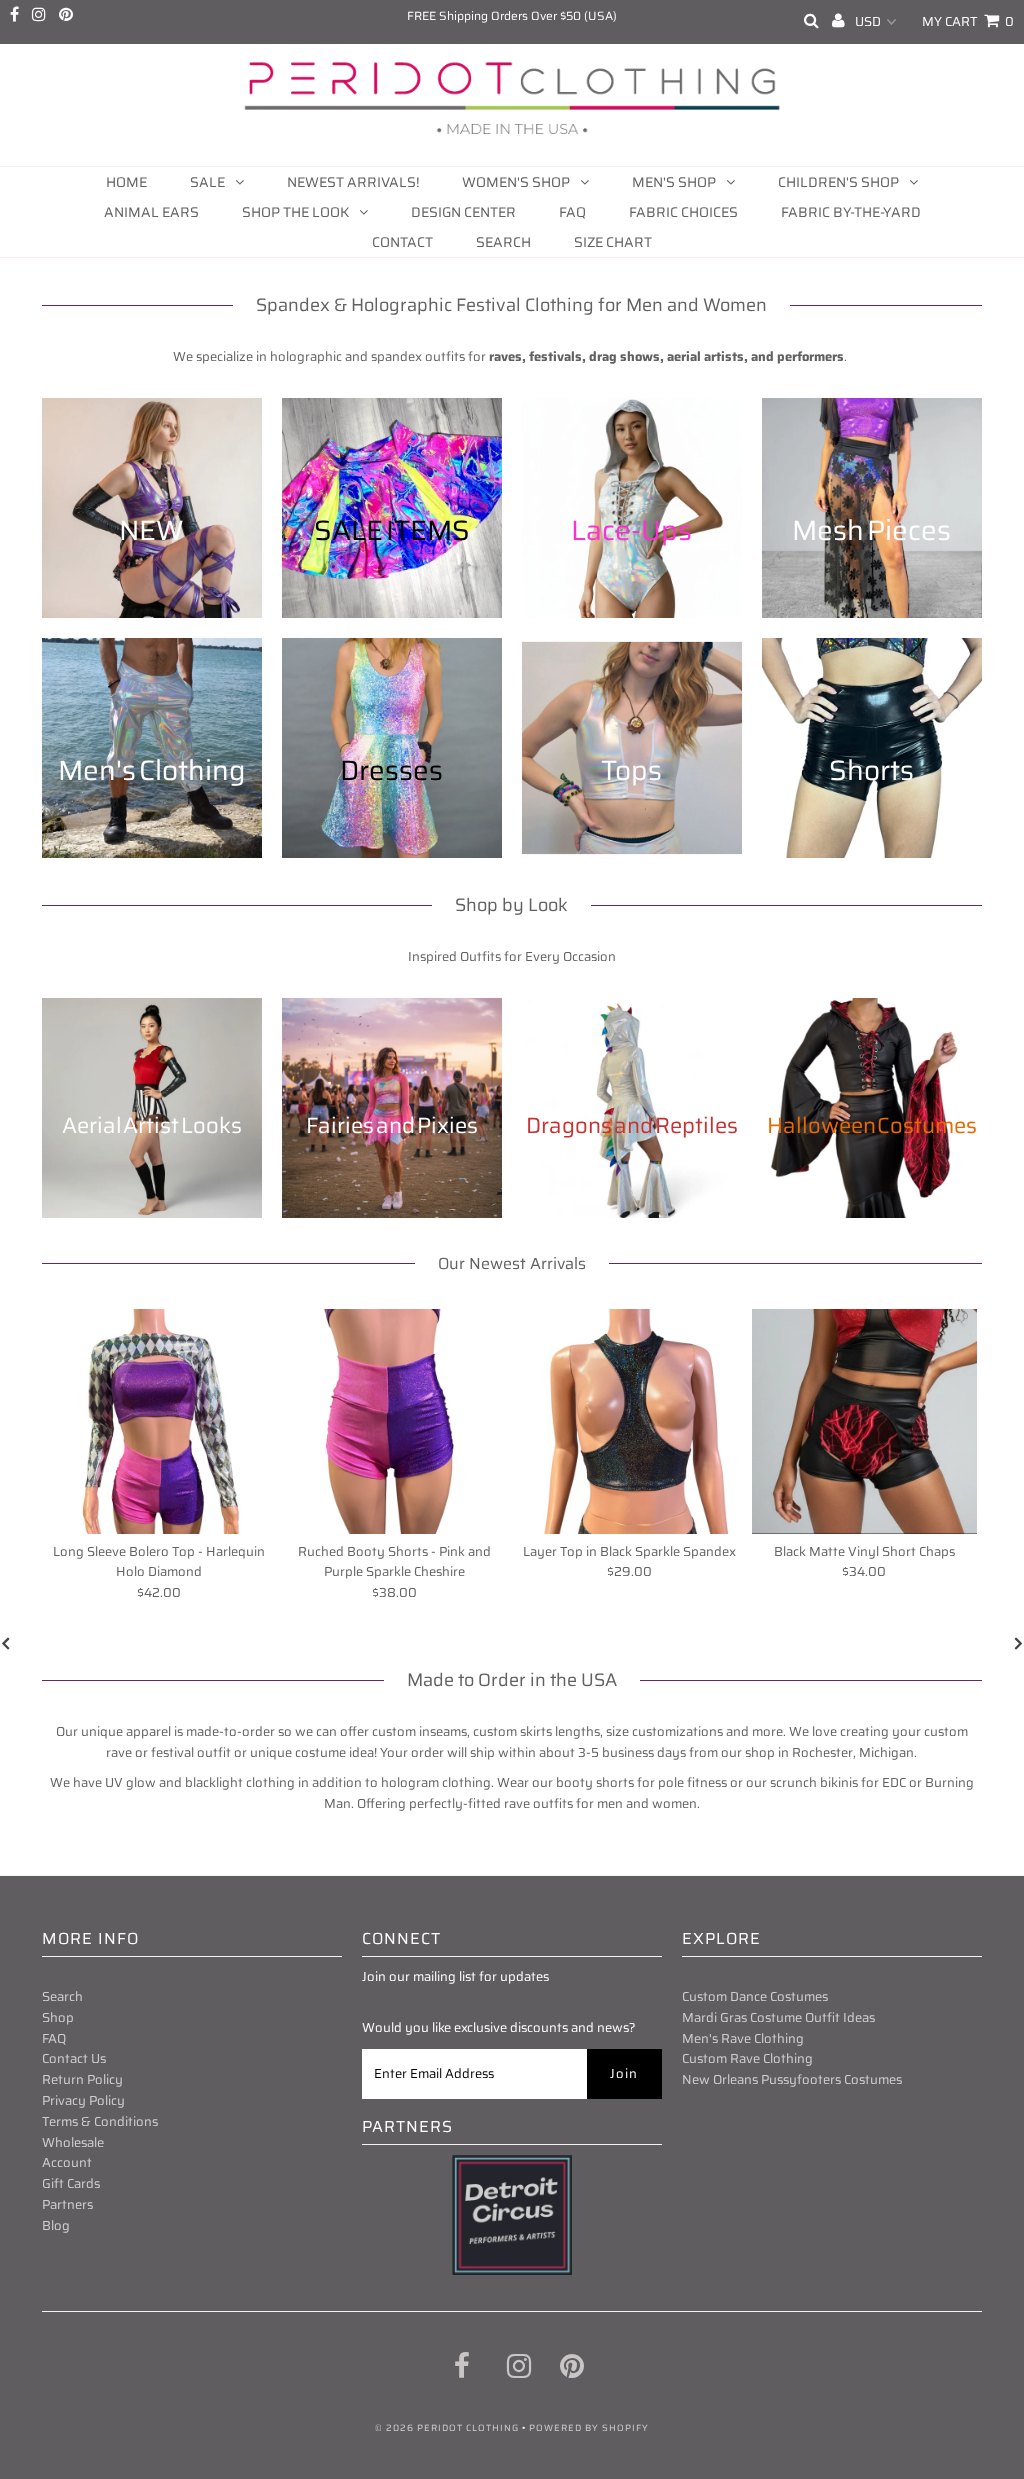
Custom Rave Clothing (747, 2058)
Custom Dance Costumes (755, 1996)
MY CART (968, 21)
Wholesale (73, 2142)
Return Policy (82, 2079)
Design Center (463, 212)
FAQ (572, 212)
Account (67, 2162)
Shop (58, 2017)
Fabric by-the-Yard (851, 212)
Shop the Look (295, 212)
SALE (207, 182)
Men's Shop (674, 182)
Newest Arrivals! (353, 182)
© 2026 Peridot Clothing (447, 2428)
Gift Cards (71, 2183)
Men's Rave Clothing (743, 2038)
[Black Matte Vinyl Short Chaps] (864, 1421)
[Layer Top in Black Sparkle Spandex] (629, 1421)
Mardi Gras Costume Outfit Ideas (778, 2017)
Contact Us (74, 2058)
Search (503, 242)
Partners (67, 2204)
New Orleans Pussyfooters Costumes (792, 2079)
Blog (56, 2225)
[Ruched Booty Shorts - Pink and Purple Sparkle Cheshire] (394, 1421)
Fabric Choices (683, 212)
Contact (402, 242)
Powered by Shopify (589, 2428)
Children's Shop (838, 182)
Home (126, 182)
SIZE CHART (613, 242)
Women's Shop (516, 182)
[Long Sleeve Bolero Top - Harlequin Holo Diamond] (159, 1421)
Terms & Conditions (100, 2121)
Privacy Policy (83, 2100)
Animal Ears (151, 212)
